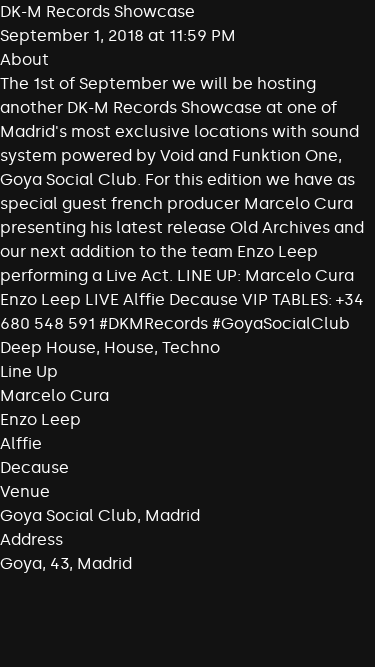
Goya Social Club (68, 515)
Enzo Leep (40, 419)
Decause (34, 467)
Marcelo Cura (54, 395)
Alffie (21, 443)
